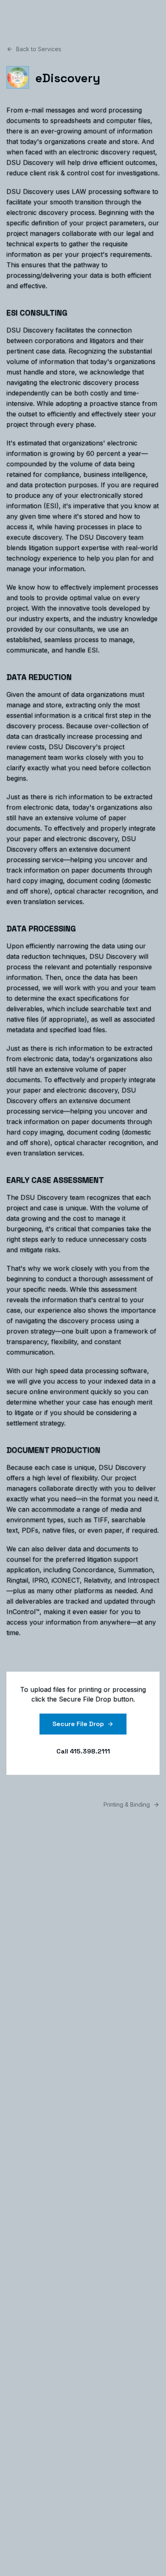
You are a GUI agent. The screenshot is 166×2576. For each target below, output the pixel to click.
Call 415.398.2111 (83, 1751)
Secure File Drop (78, 1724)
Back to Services (39, 49)
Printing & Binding (127, 1804)
